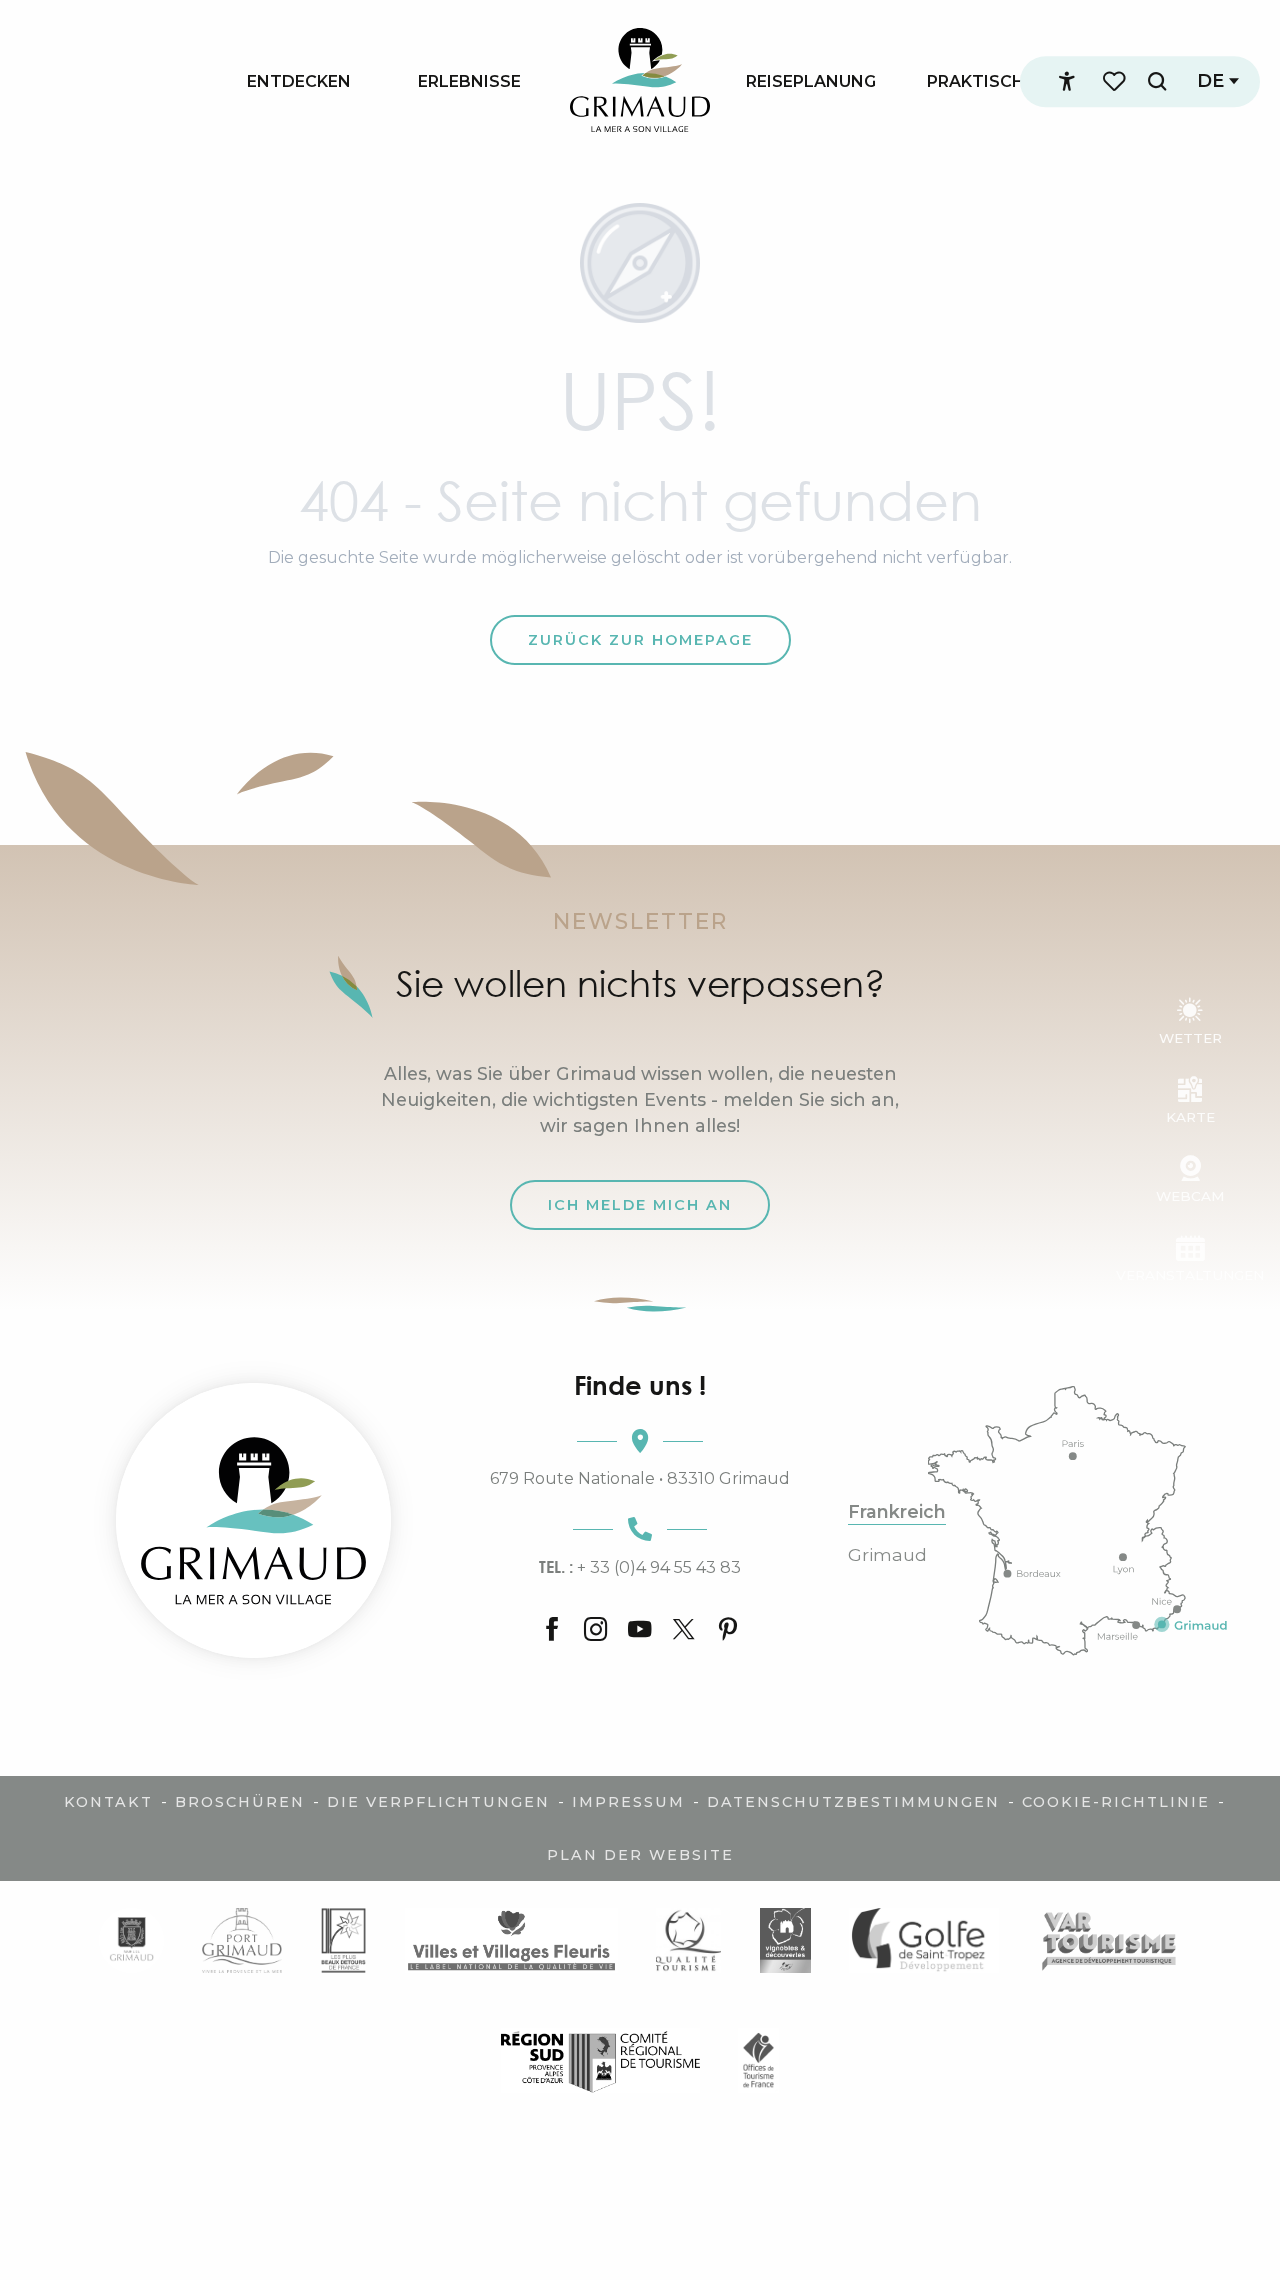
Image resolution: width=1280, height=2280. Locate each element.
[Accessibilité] (1067, 82)
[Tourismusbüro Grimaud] (253, 1520)
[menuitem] (299, 81)
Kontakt (108, 1802)
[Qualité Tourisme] (688, 1940)
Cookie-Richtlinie (1116, 1802)
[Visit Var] (1109, 1940)
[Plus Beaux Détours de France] (343, 1940)
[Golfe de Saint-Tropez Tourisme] (924, 1940)
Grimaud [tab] (887, 1555)
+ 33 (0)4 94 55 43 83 (640, 1567)
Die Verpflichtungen (438, 1802)
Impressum (628, 1802)
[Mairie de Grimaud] (131, 1940)
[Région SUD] (600, 2060)
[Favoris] (1116, 81)
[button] (1157, 81)
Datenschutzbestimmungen (853, 1802)
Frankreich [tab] (897, 1512)
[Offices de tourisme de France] (758, 2060)
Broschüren (240, 1802)
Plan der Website (640, 1855)
